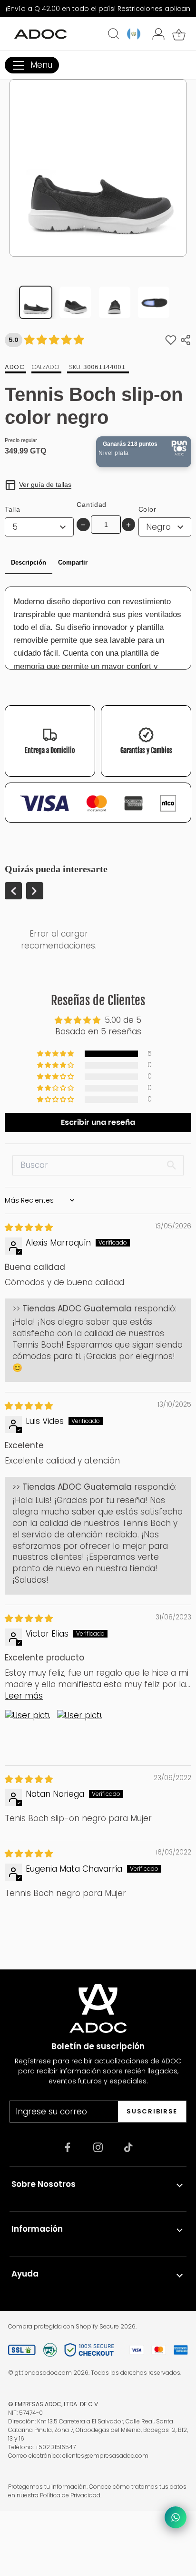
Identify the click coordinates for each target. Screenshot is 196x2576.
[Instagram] (98, 2147)
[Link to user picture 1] (28, 1732)
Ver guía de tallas (45, 484)
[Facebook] (68, 2147)
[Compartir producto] (186, 340)
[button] (56, 1054)
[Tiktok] (128, 2147)
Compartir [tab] (73, 562)
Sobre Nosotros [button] (44, 2184)
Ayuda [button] (25, 2274)
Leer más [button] (24, 1696)
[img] (29, 1227)
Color (147, 509)
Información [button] (37, 2229)
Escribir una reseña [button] (98, 1122)
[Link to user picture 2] (79, 1732)
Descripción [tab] (29, 562)
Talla (13, 509)
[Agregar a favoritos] (171, 340)
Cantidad (92, 505)
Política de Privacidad (70, 2495)
